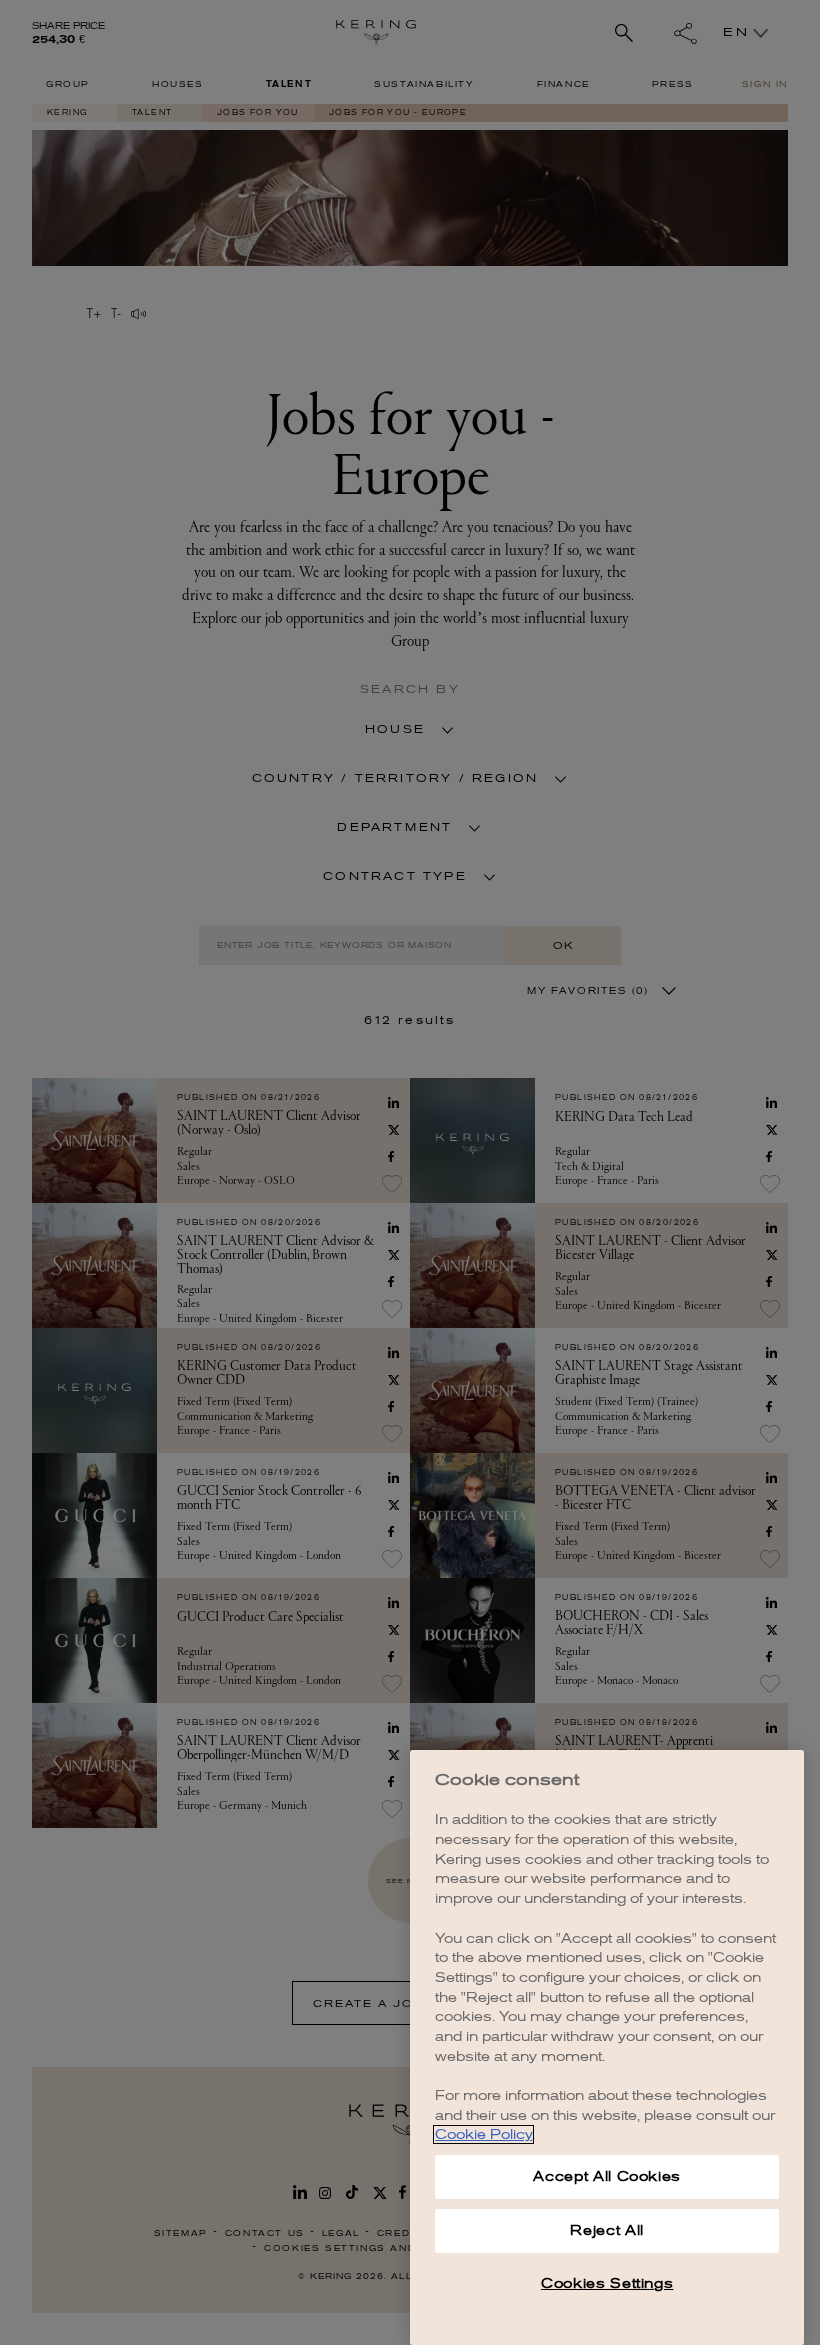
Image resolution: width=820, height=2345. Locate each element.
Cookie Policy (483, 2134)
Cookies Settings (607, 2283)
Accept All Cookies (607, 2176)
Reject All (607, 2230)
